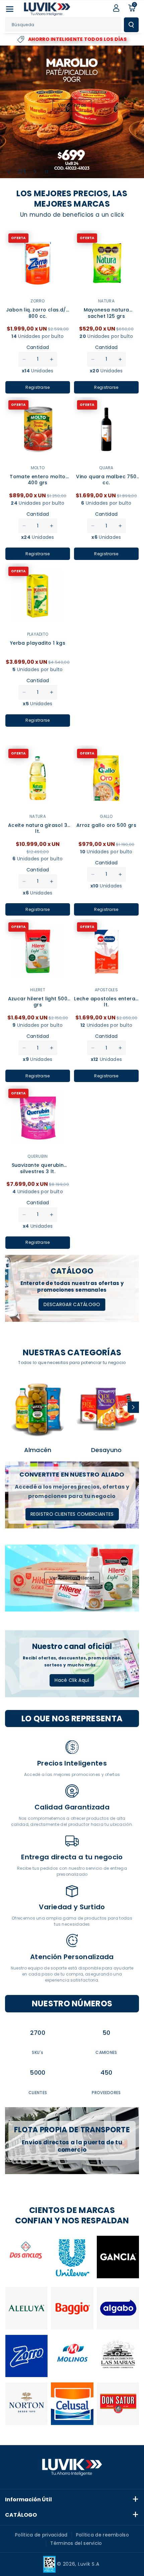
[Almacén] (38, 1408)
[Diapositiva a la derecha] (133, 1407)
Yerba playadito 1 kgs (38, 643)
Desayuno (106, 1450)
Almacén (38, 1450)
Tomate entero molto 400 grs (38, 480)
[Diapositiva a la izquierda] (11, 1407)
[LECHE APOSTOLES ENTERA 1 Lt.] (106, 952)
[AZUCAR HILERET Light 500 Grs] (38, 952)
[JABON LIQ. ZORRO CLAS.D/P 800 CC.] (38, 263)
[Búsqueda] (131, 25)
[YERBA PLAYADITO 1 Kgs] (38, 596)
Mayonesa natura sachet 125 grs (106, 313)
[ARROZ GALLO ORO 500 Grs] (106, 778)
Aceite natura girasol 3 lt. (38, 828)
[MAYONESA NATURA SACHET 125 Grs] (106, 263)
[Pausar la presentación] (47, 172)
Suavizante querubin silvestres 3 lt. (38, 1168)
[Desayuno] (106, 1408)
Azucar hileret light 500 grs (38, 1002)
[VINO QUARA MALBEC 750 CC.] (106, 430)
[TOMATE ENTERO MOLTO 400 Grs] (38, 430)
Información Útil (28, 2499)
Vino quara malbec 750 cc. (106, 480)
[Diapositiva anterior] (9, 172)
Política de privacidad (41, 2535)
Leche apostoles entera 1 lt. (106, 1002)
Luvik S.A (89, 2564)
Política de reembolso (102, 2535)
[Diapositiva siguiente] (35, 172)
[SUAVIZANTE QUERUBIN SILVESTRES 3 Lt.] (38, 1118)
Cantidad (38, 347)
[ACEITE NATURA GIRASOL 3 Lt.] (38, 778)
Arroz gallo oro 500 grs (106, 825)
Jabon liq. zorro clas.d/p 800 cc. (38, 313)
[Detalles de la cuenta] (116, 8)
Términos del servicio (76, 2543)
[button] (10, 9)
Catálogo (21, 2515)
